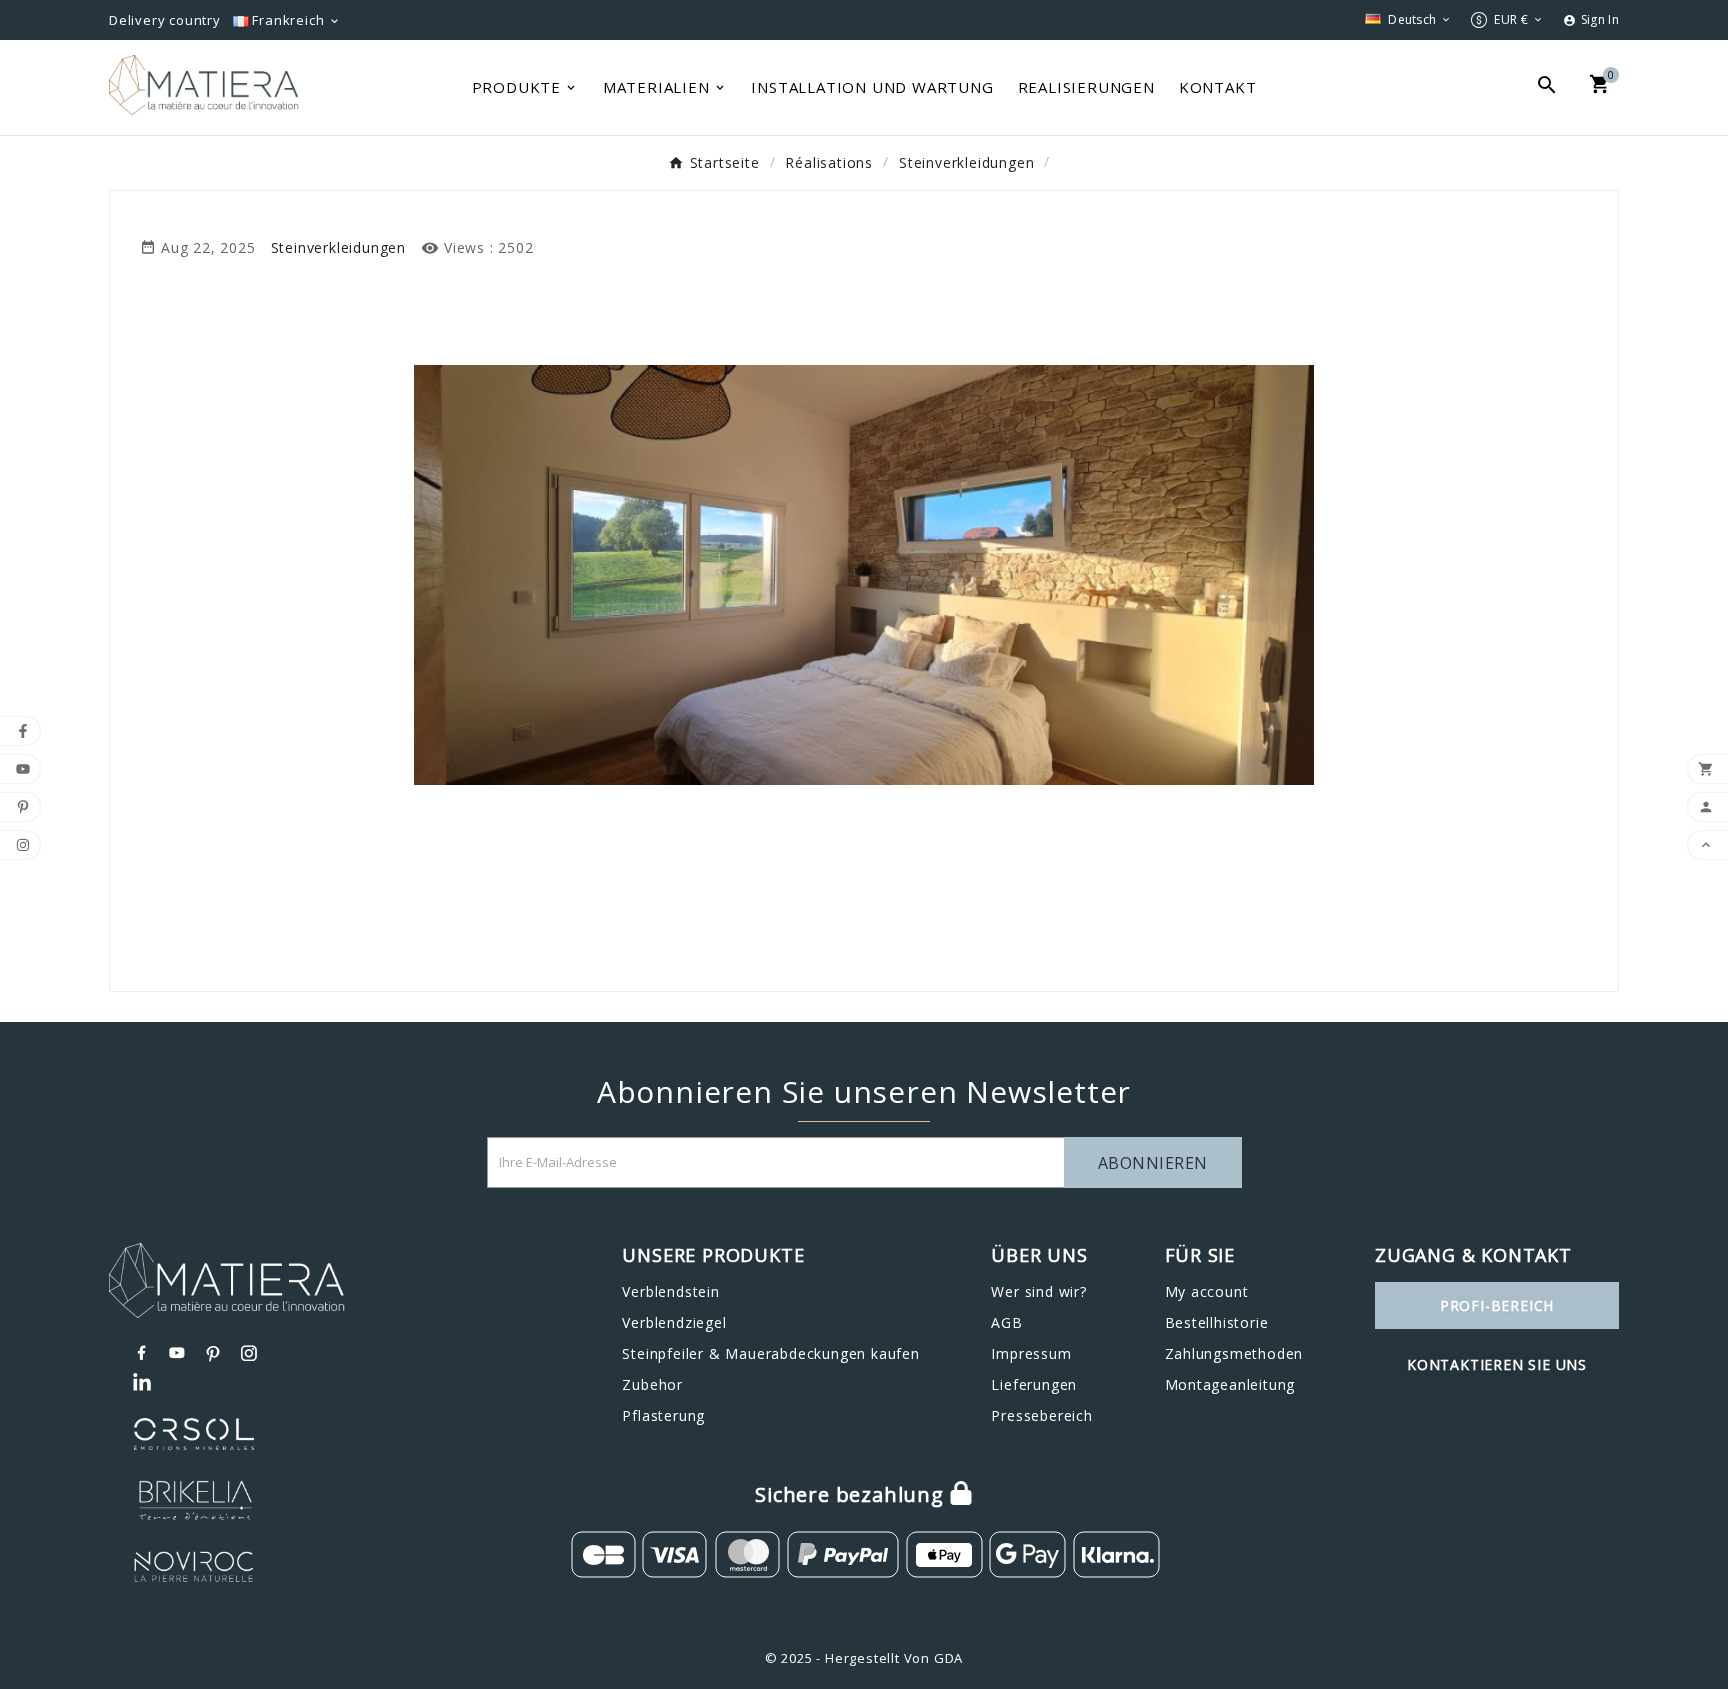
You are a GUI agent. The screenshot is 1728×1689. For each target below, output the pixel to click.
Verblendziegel (674, 1322)
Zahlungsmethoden (1234, 1353)
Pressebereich (1041, 1415)
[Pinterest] (214, 1353)
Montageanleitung (1230, 1384)
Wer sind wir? (1038, 1291)
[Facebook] (142, 1353)
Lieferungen (1034, 1384)
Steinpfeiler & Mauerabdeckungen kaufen (770, 1353)
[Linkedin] (142, 1383)
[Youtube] (178, 1353)
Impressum (1031, 1353)
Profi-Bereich (1497, 1305)
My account (1207, 1291)
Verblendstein (670, 1291)
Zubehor (652, 1384)
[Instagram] (250, 1353)
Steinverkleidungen (338, 247)
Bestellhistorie (1217, 1322)
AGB (1006, 1322)
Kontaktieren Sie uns (1497, 1364)
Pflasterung (663, 1415)
